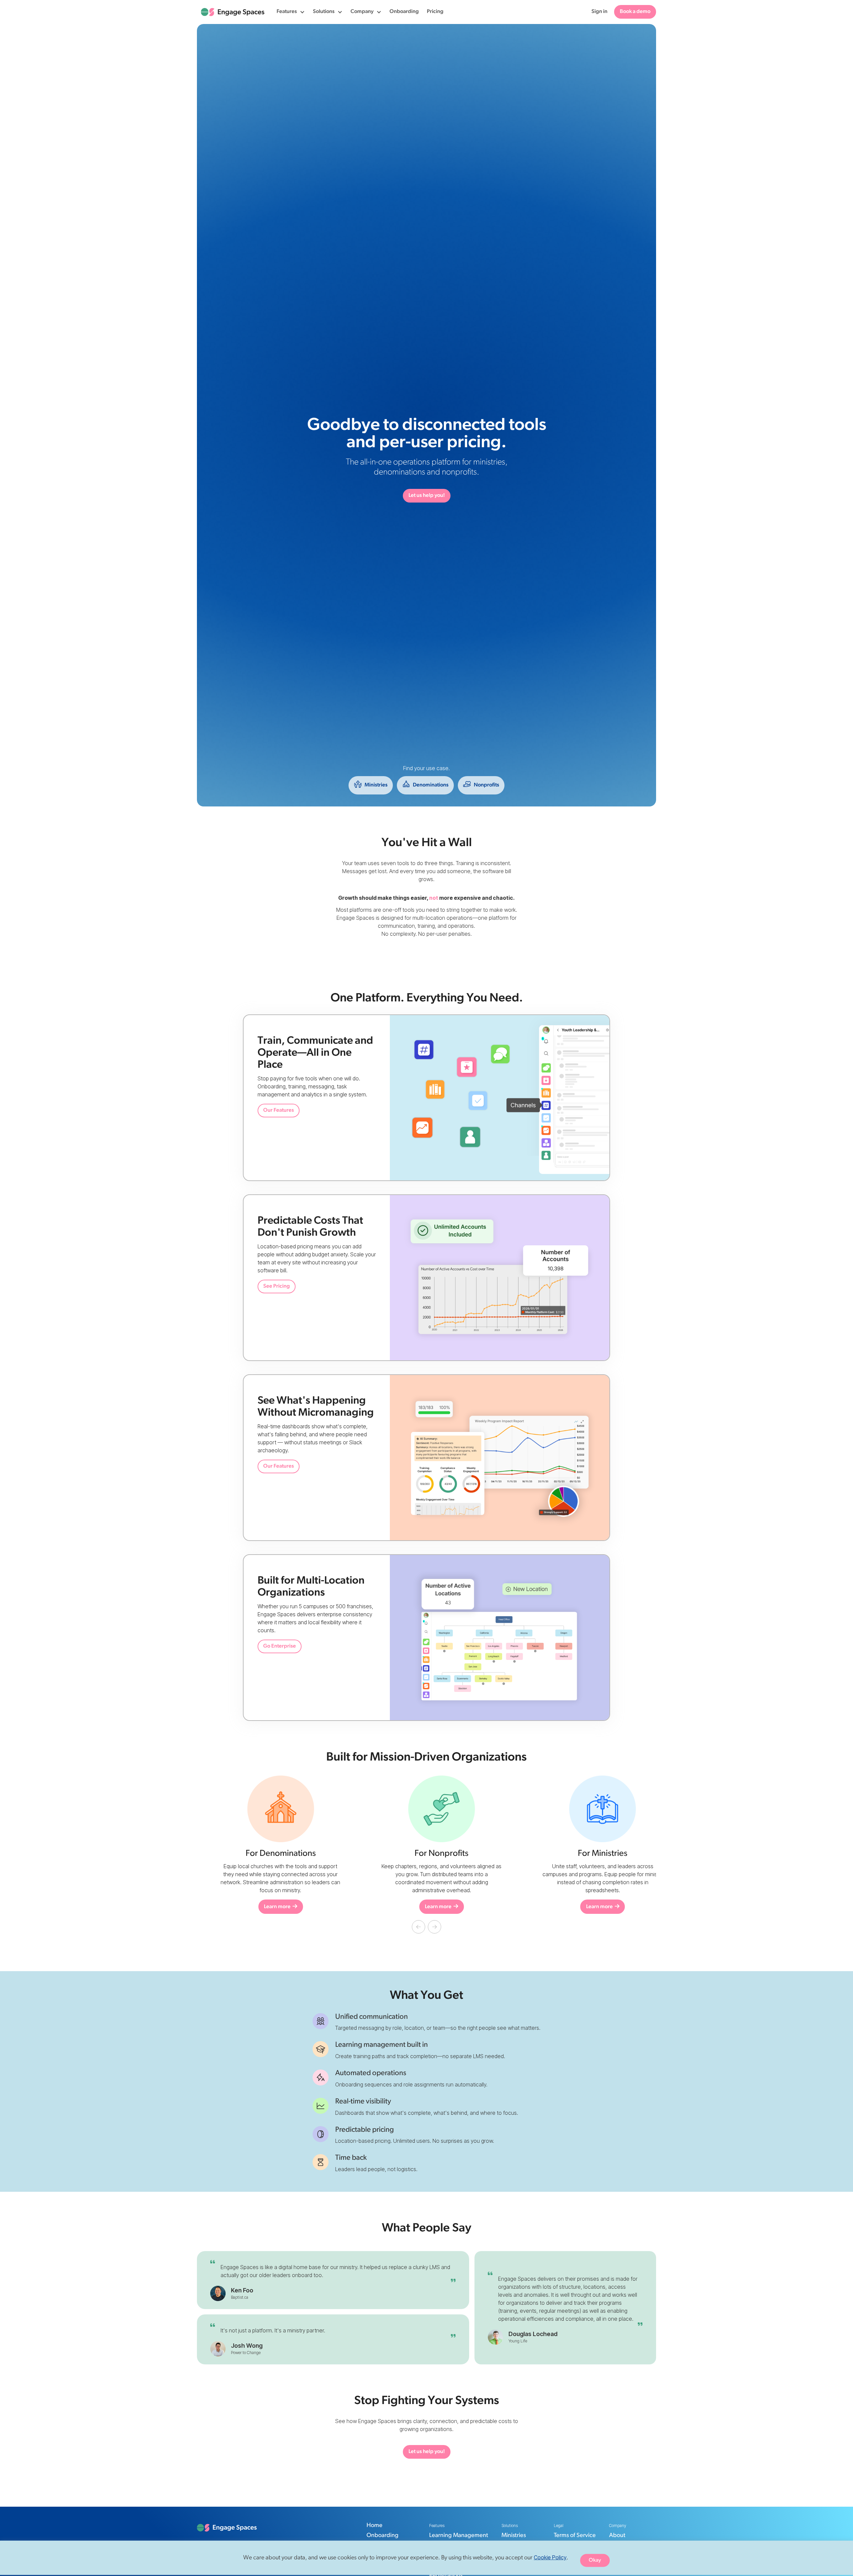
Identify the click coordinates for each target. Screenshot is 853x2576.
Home (375, 2526)
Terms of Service (575, 2536)
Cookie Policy (550, 2557)
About (617, 2536)
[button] (291, 12)
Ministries (514, 2536)
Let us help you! (427, 496)
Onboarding (404, 12)
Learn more (426, 1907)
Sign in (599, 12)
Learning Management (459, 2536)
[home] (233, 12)
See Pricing (277, 1286)
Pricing (435, 12)
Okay (595, 2560)
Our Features (279, 1110)
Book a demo (635, 12)
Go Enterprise (280, 1646)
